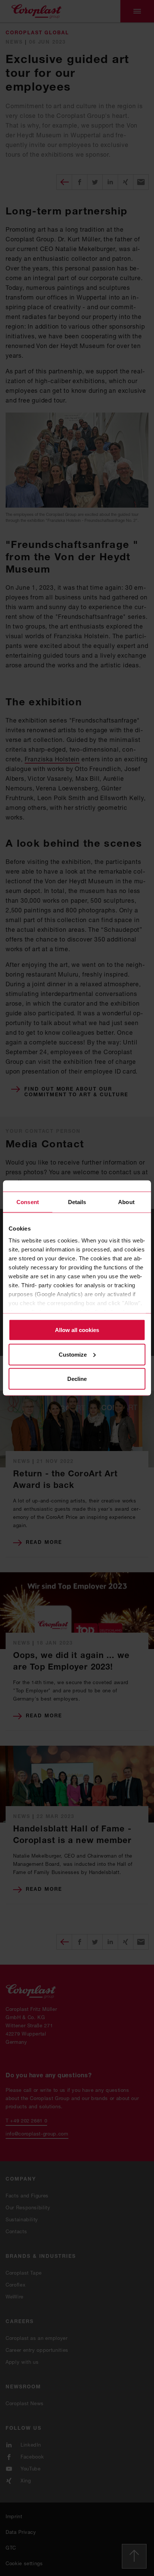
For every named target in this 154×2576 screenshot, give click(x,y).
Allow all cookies (77, 1330)
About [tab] (126, 1202)
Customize (73, 1354)
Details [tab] (77, 1202)
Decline (77, 1379)
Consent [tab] (28, 1202)
